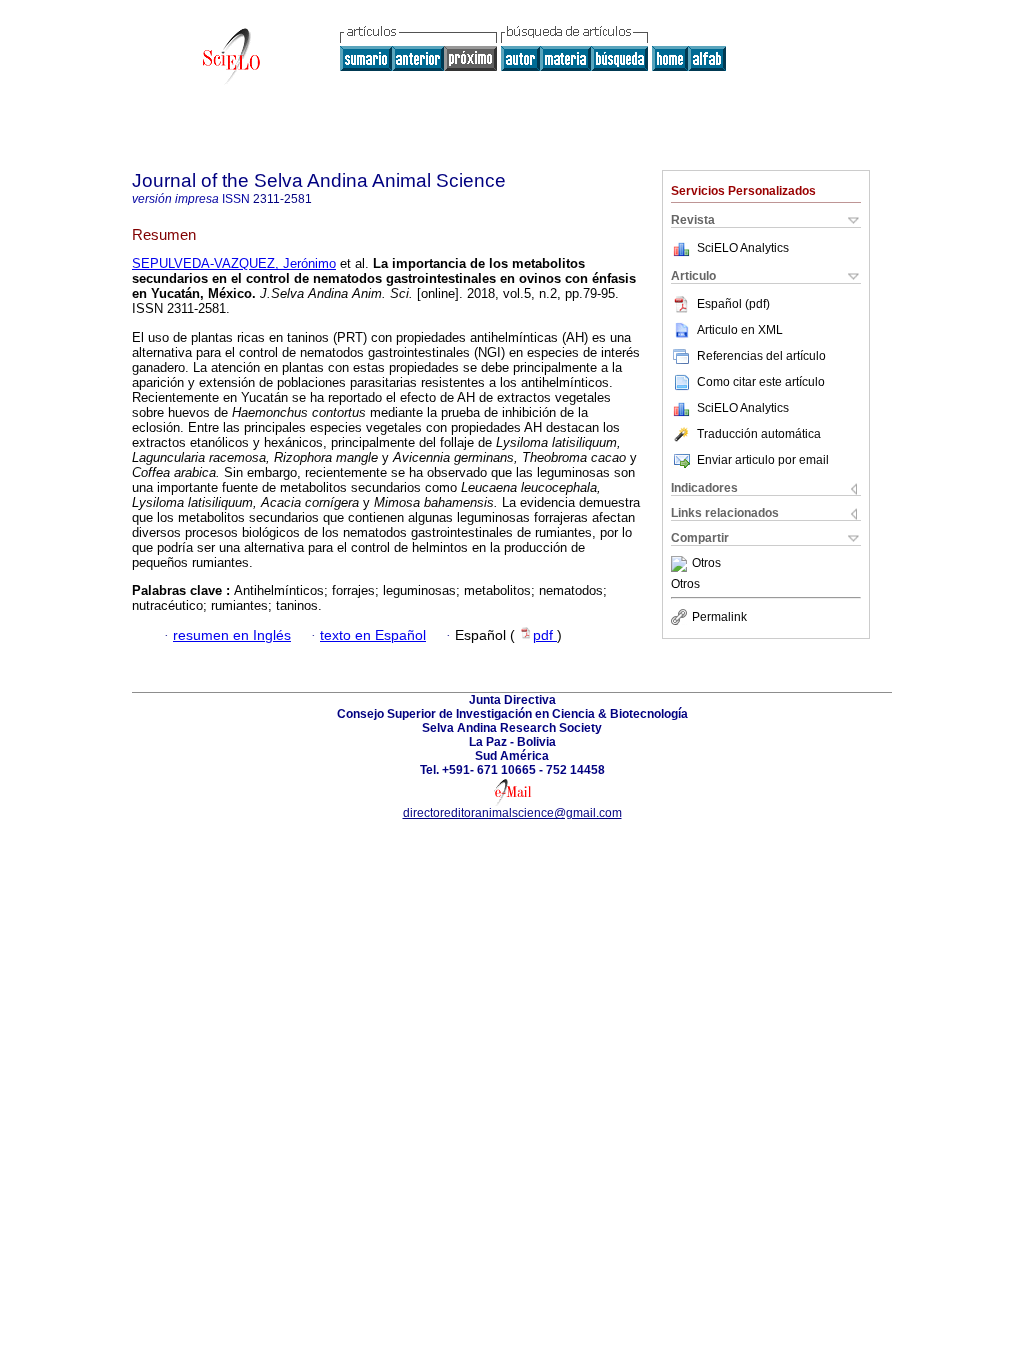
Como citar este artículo (761, 382)
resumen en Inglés (232, 635)
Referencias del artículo (761, 356)
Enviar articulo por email (763, 460)
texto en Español (373, 635)
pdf (545, 635)
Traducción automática (759, 434)
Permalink (719, 617)
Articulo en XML (740, 330)
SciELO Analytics (743, 248)
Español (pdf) (733, 304)
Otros (706, 564)
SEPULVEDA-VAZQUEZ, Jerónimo (234, 263)
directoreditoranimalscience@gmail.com (512, 813)
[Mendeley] (681, 564)
